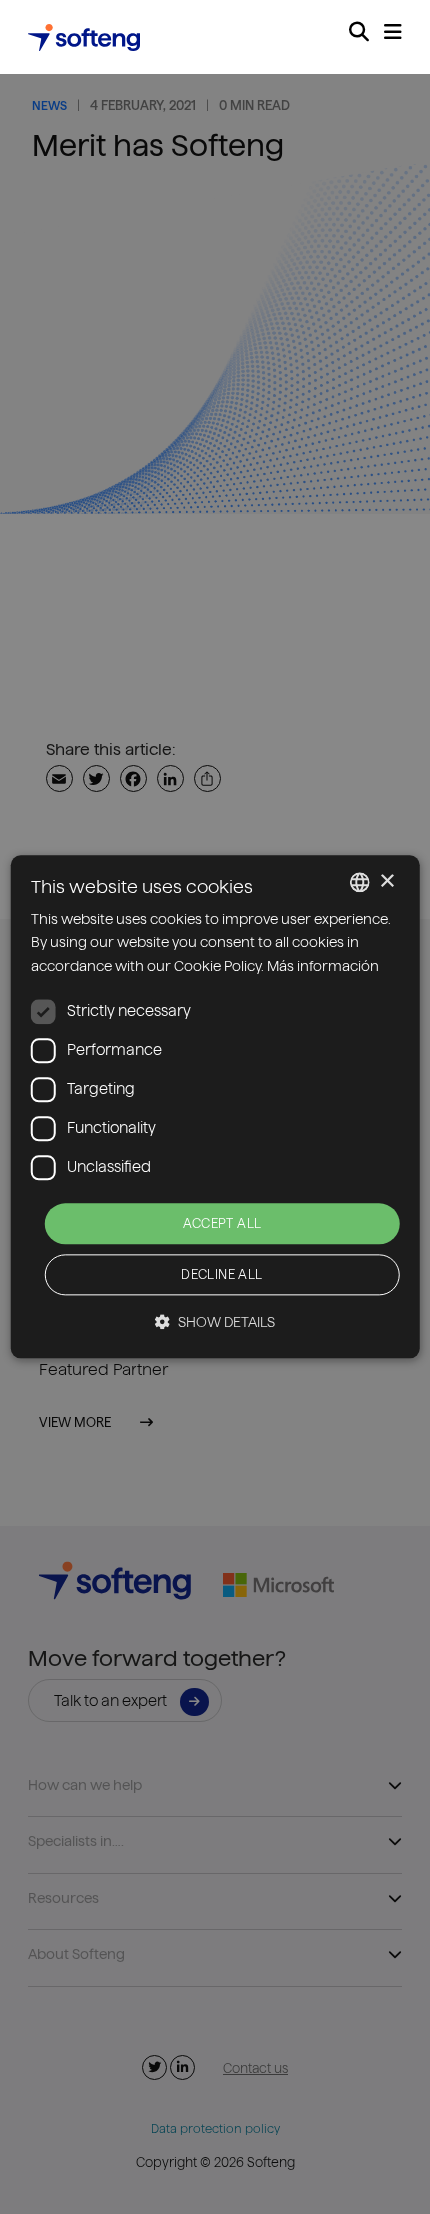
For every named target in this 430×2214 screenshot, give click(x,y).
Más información (323, 966)
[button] (215, 1322)
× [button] (386, 881)
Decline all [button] (221, 1275)
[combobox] (359, 882)
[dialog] (215, 1106)
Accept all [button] (222, 1223)
